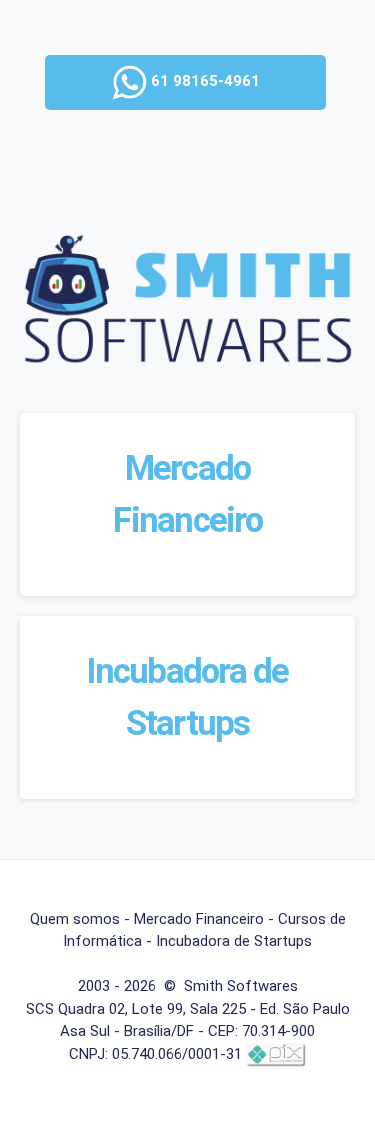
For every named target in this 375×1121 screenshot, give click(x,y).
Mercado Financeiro (199, 919)
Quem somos (75, 919)
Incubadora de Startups (234, 941)
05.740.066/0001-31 (177, 1054)
